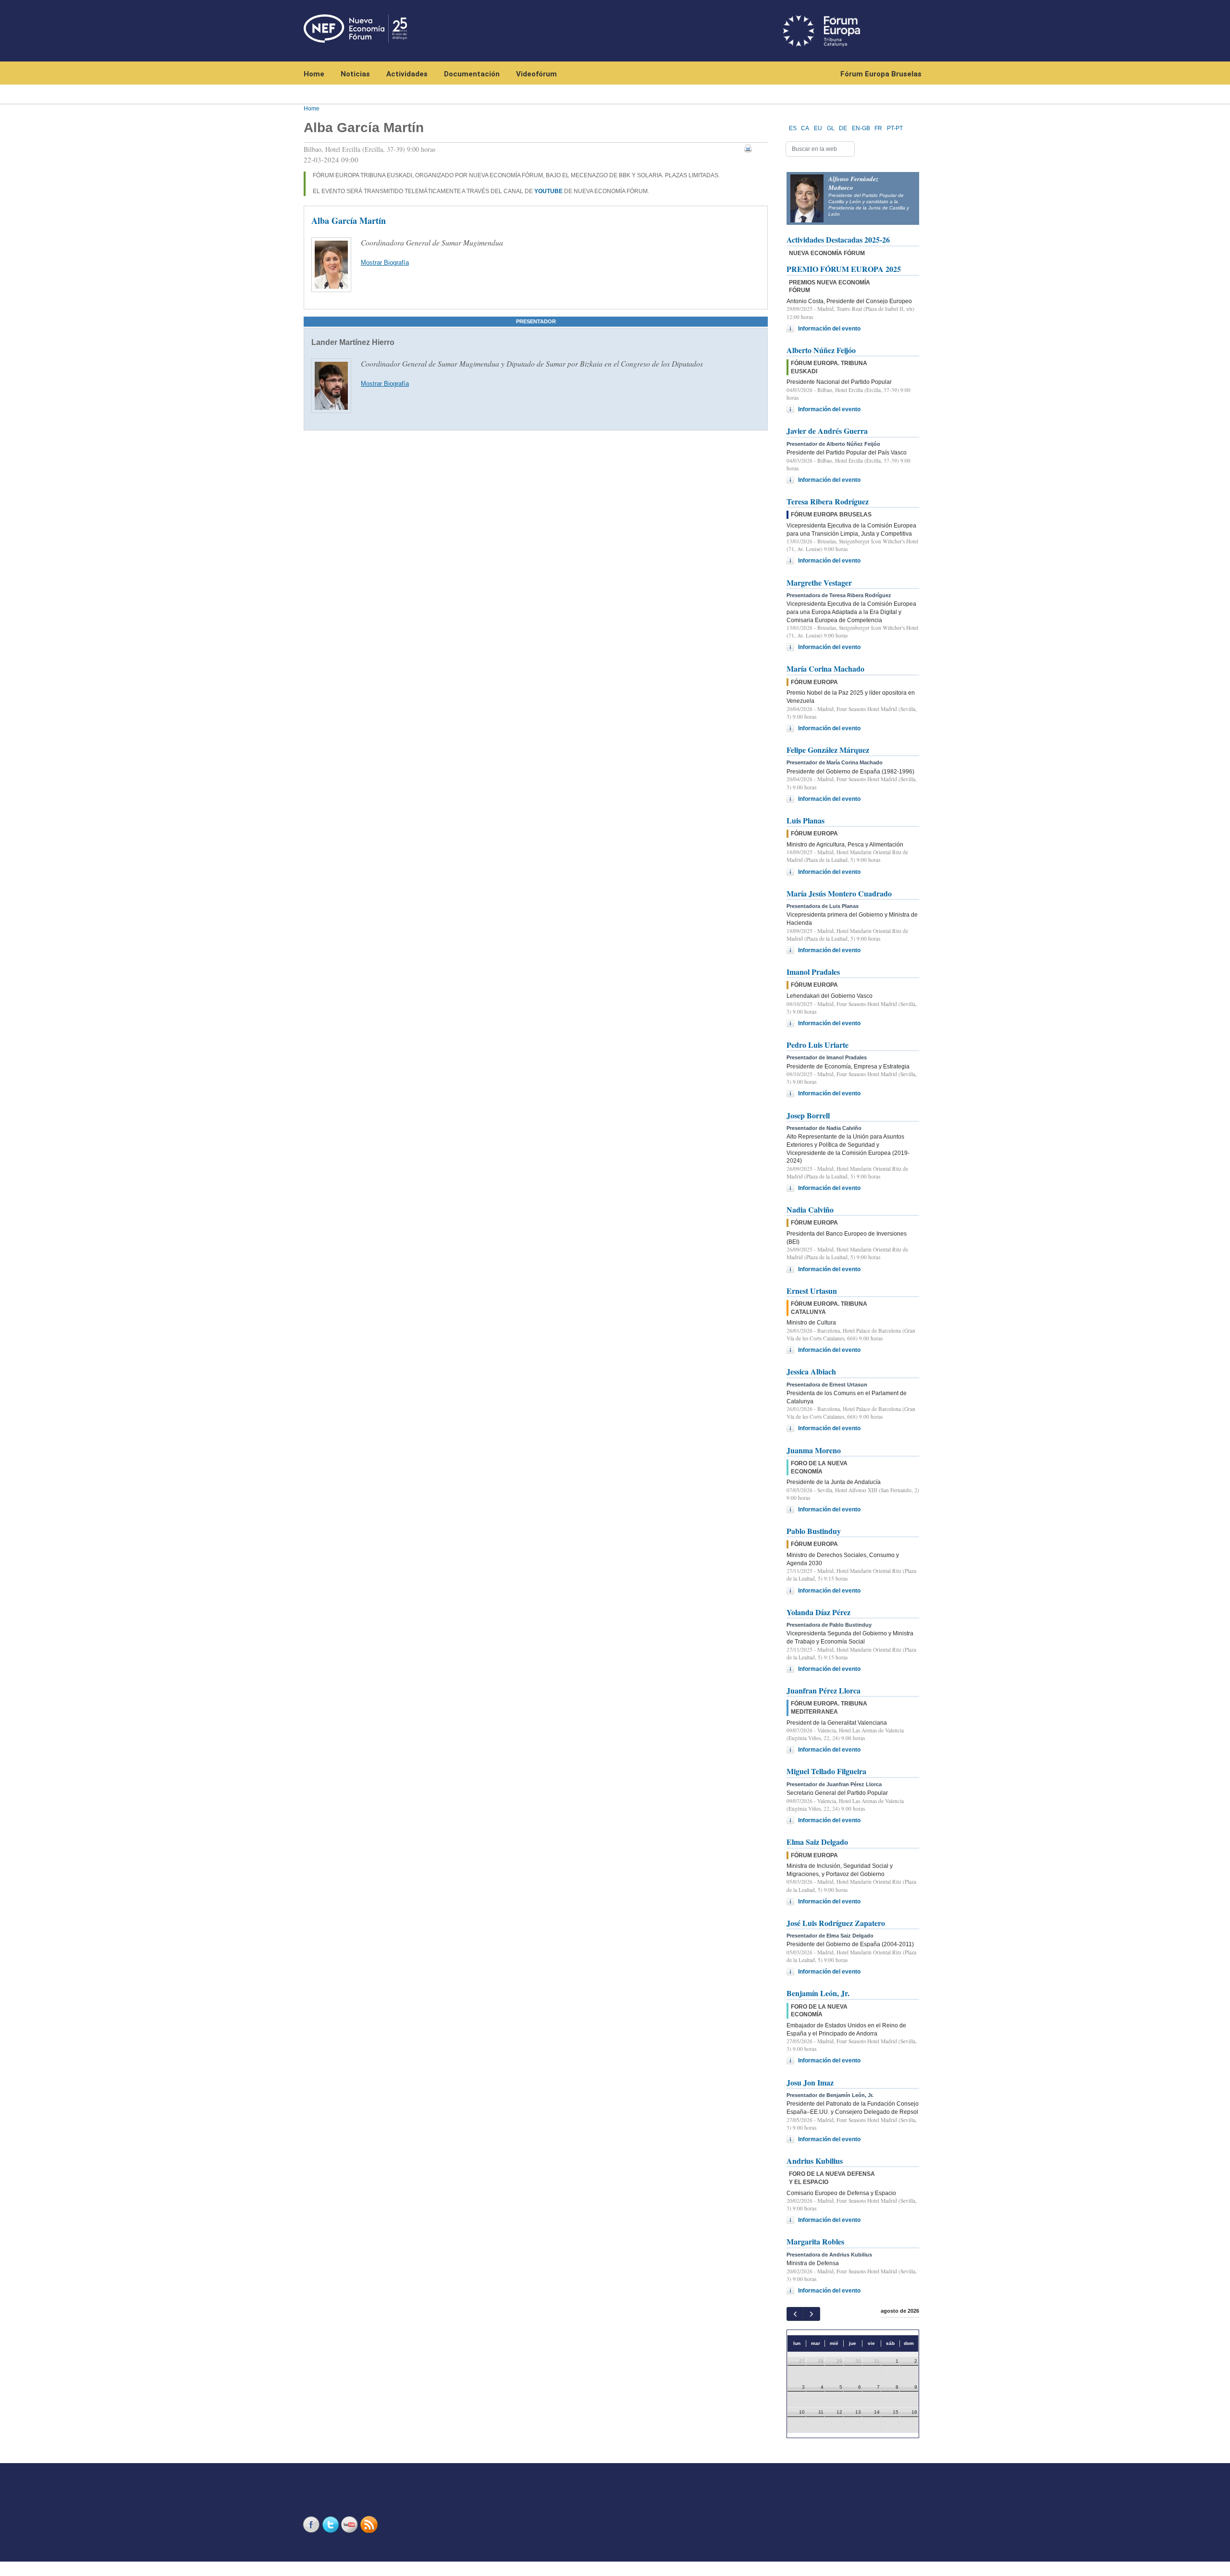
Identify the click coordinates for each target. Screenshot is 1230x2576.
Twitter (332, 2524)
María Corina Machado (825, 669)
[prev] (795, 2314)
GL (831, 128)
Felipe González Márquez (828, 750)
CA (805, 128)
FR (878, 128)
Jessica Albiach (811, 1371)
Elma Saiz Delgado (817, 1842)
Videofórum (536, 74)
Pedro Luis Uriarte (818, 1045)
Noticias (355, 74)
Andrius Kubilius (815, 2161)
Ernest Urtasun (812, 1291)
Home (314, 74)
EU (818, 128)
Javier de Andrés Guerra (827, 431)
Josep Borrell (808, 1115)
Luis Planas (806, 820)
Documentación (472, 74)
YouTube (351, 2524)
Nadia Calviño (810, 1209)
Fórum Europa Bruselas (881, 74)
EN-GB (861, 128)
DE (843, 128)
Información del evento (829, 329)
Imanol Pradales (813, 972)
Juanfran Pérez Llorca (824, 1690)
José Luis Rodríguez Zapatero (836, 1923)
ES (793, 128)
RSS (370, 2524)
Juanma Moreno (814, 1450)
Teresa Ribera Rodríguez (828, 501)
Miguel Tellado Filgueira (826, 1771)
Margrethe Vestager (819, 583)
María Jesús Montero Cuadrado (839, 893)
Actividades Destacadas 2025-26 (838, 239)
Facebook (312, 2524)
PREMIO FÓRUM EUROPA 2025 (844, 269)
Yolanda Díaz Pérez (818, 1612)
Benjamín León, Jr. (818, 1993)
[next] (811, 2314)
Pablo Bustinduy (814, 1531)
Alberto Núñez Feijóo (821, 350)
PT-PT (895, 128)
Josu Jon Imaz (810, 2082)
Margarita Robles (815, 2241)
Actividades (407, 74)
